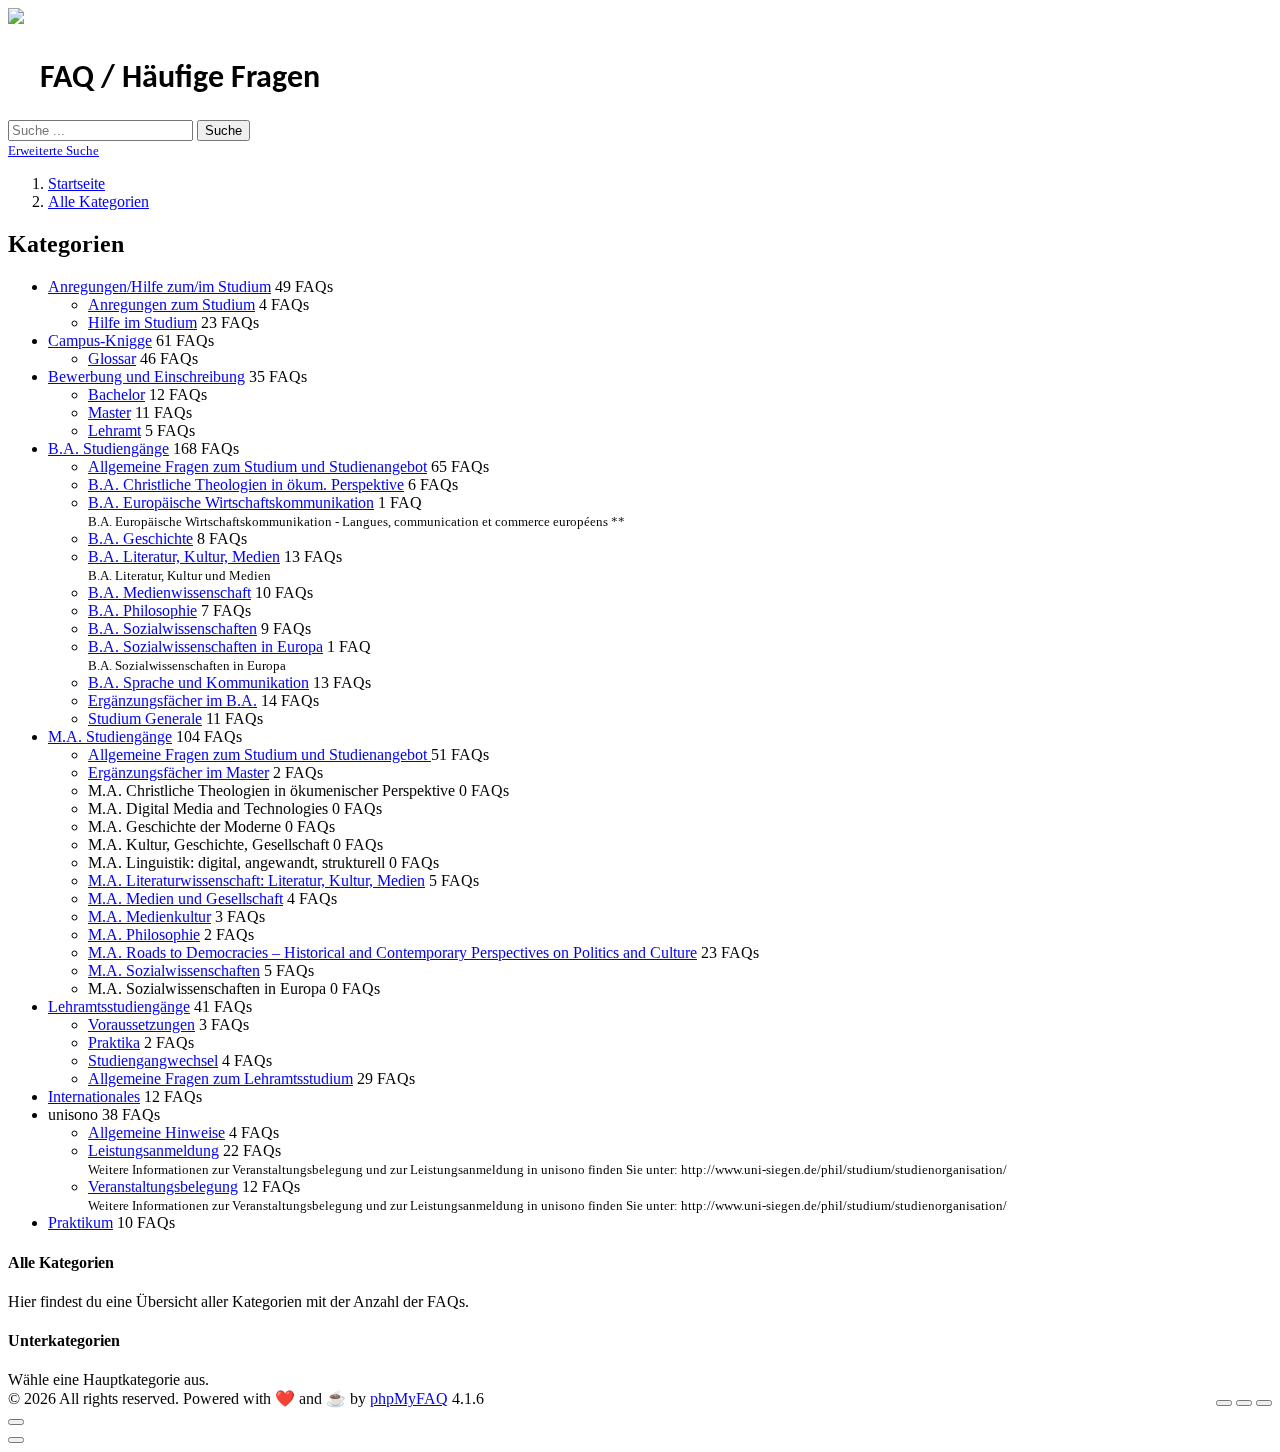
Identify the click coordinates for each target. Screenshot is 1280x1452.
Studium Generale (145, 718)
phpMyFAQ (409, 1398)
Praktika (114, 1042)
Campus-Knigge (100, 340)
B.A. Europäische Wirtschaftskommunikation (231, 502)
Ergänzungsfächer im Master (178, 772)
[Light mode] (1224, 1403)
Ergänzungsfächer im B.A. (172, 700)
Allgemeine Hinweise (156, 1132)
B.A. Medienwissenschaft (169, 592)
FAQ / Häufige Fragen (180, 79)
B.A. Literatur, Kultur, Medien (184, 556)
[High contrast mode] (1264, 1403)
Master (109, 412)
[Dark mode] (1244, 1403)
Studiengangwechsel (153, 1060)
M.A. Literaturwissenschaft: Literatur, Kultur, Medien (256, 880)
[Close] (16, 1422)
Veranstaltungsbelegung (163, 1186)
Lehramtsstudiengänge (119, 1006)
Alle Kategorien (98, 201)
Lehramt (114, 430)
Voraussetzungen (141, 1024)
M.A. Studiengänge (110, 736)
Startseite (76, 183)
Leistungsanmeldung (153, 1150)
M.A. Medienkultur (149, 916)
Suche (223, 130)
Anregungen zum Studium (171, 304)
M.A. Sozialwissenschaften (174, 970)
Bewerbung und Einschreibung (146, 376)
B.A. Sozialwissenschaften (172, 628)
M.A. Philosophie (144, 934)
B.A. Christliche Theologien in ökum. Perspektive (246, 484)
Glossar (112, 358)
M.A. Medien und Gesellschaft (185, 898)
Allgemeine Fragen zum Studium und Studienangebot (257, 466)
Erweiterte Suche (53, 150)
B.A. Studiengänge (108, 448)
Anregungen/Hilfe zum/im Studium (159, 286)
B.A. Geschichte (140, 538)
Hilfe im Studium (142, 322)
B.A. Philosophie (142, 610)
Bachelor (116, 394)
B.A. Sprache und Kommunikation (198, 682)
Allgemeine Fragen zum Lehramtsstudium (220, 1078)
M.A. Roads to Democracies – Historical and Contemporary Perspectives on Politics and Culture (392, 952)
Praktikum (80, 1222)
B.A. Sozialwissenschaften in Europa (205, 646)
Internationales (94, 1096)
